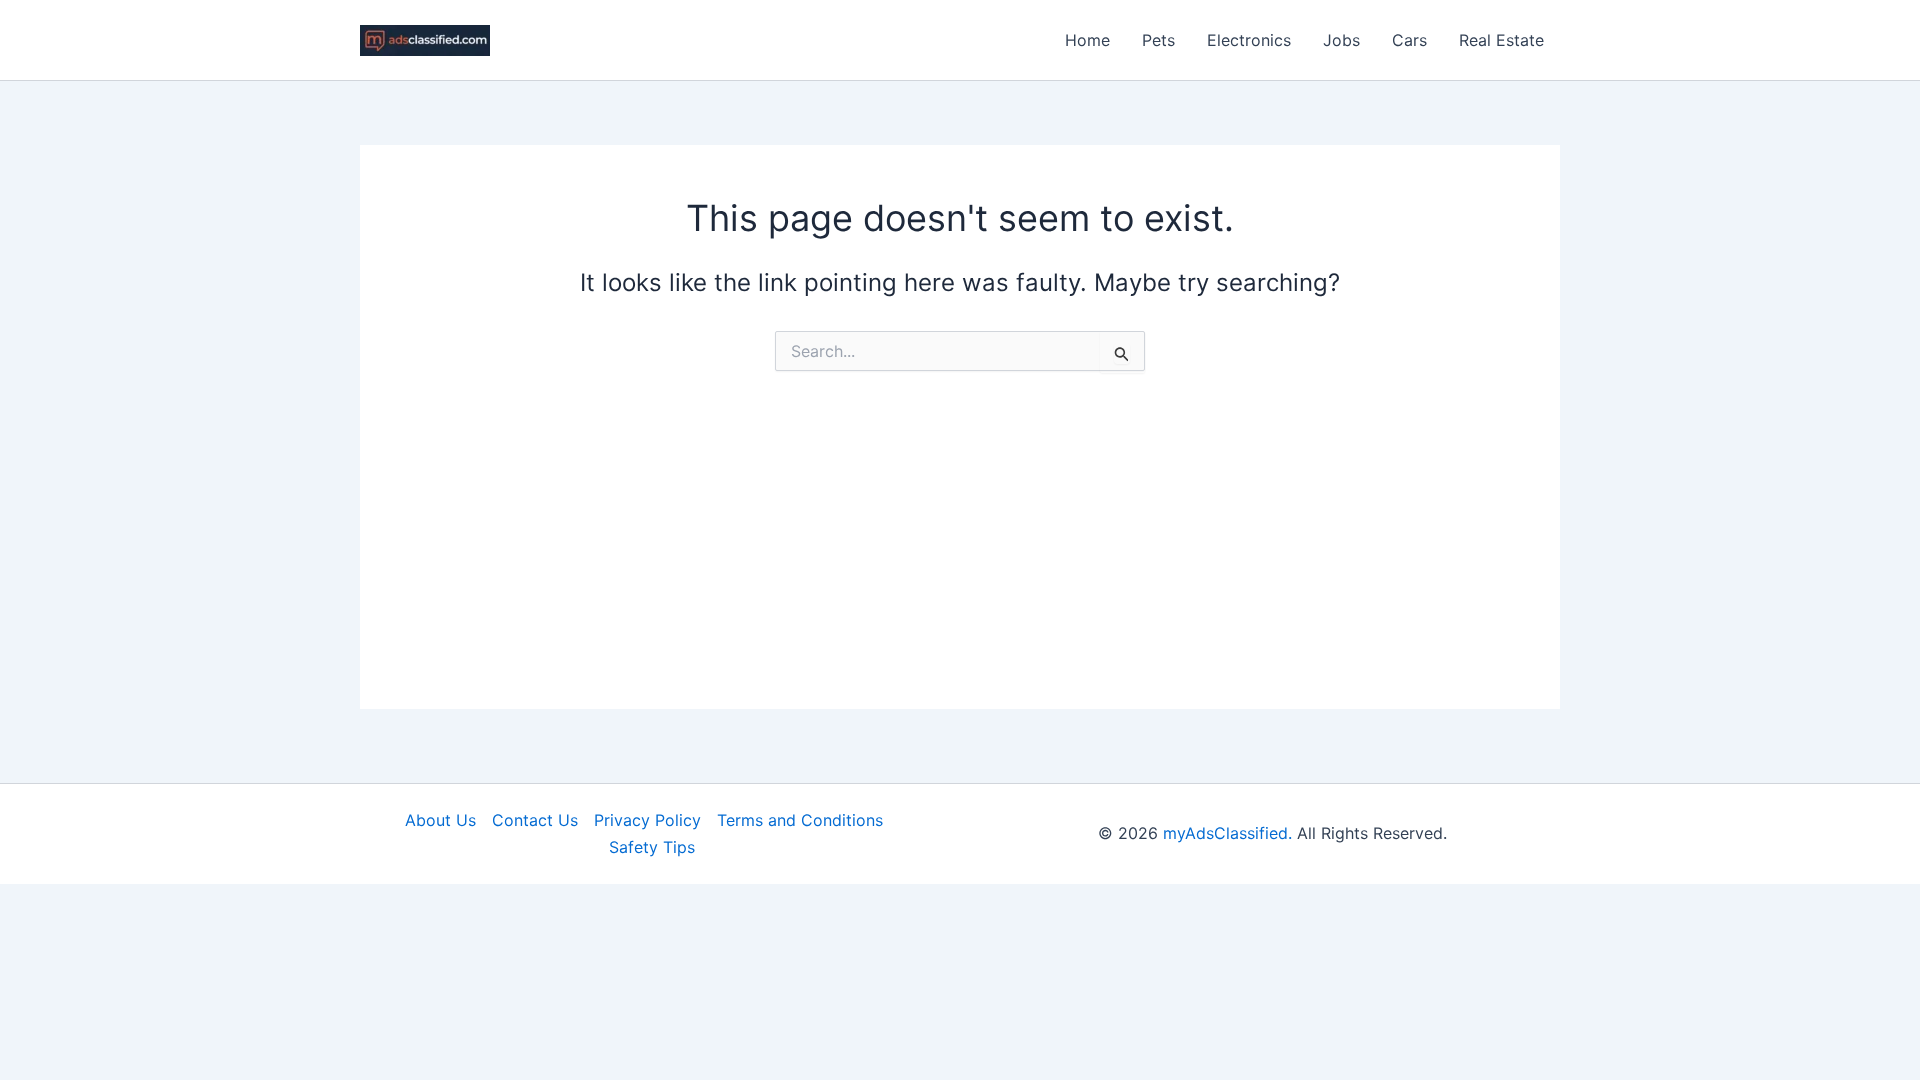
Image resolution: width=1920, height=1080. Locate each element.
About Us (440, 820)
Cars (1409, 40)
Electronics (1249, 40)
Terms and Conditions (800, 820)
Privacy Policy (647, 820)
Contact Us (535, 820)
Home (1087, 40)
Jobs (1341, 40)
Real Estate (1501, 40)
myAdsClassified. (1227, 833)
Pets (1158, 40)
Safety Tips (652, 847)
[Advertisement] (960, 569)
